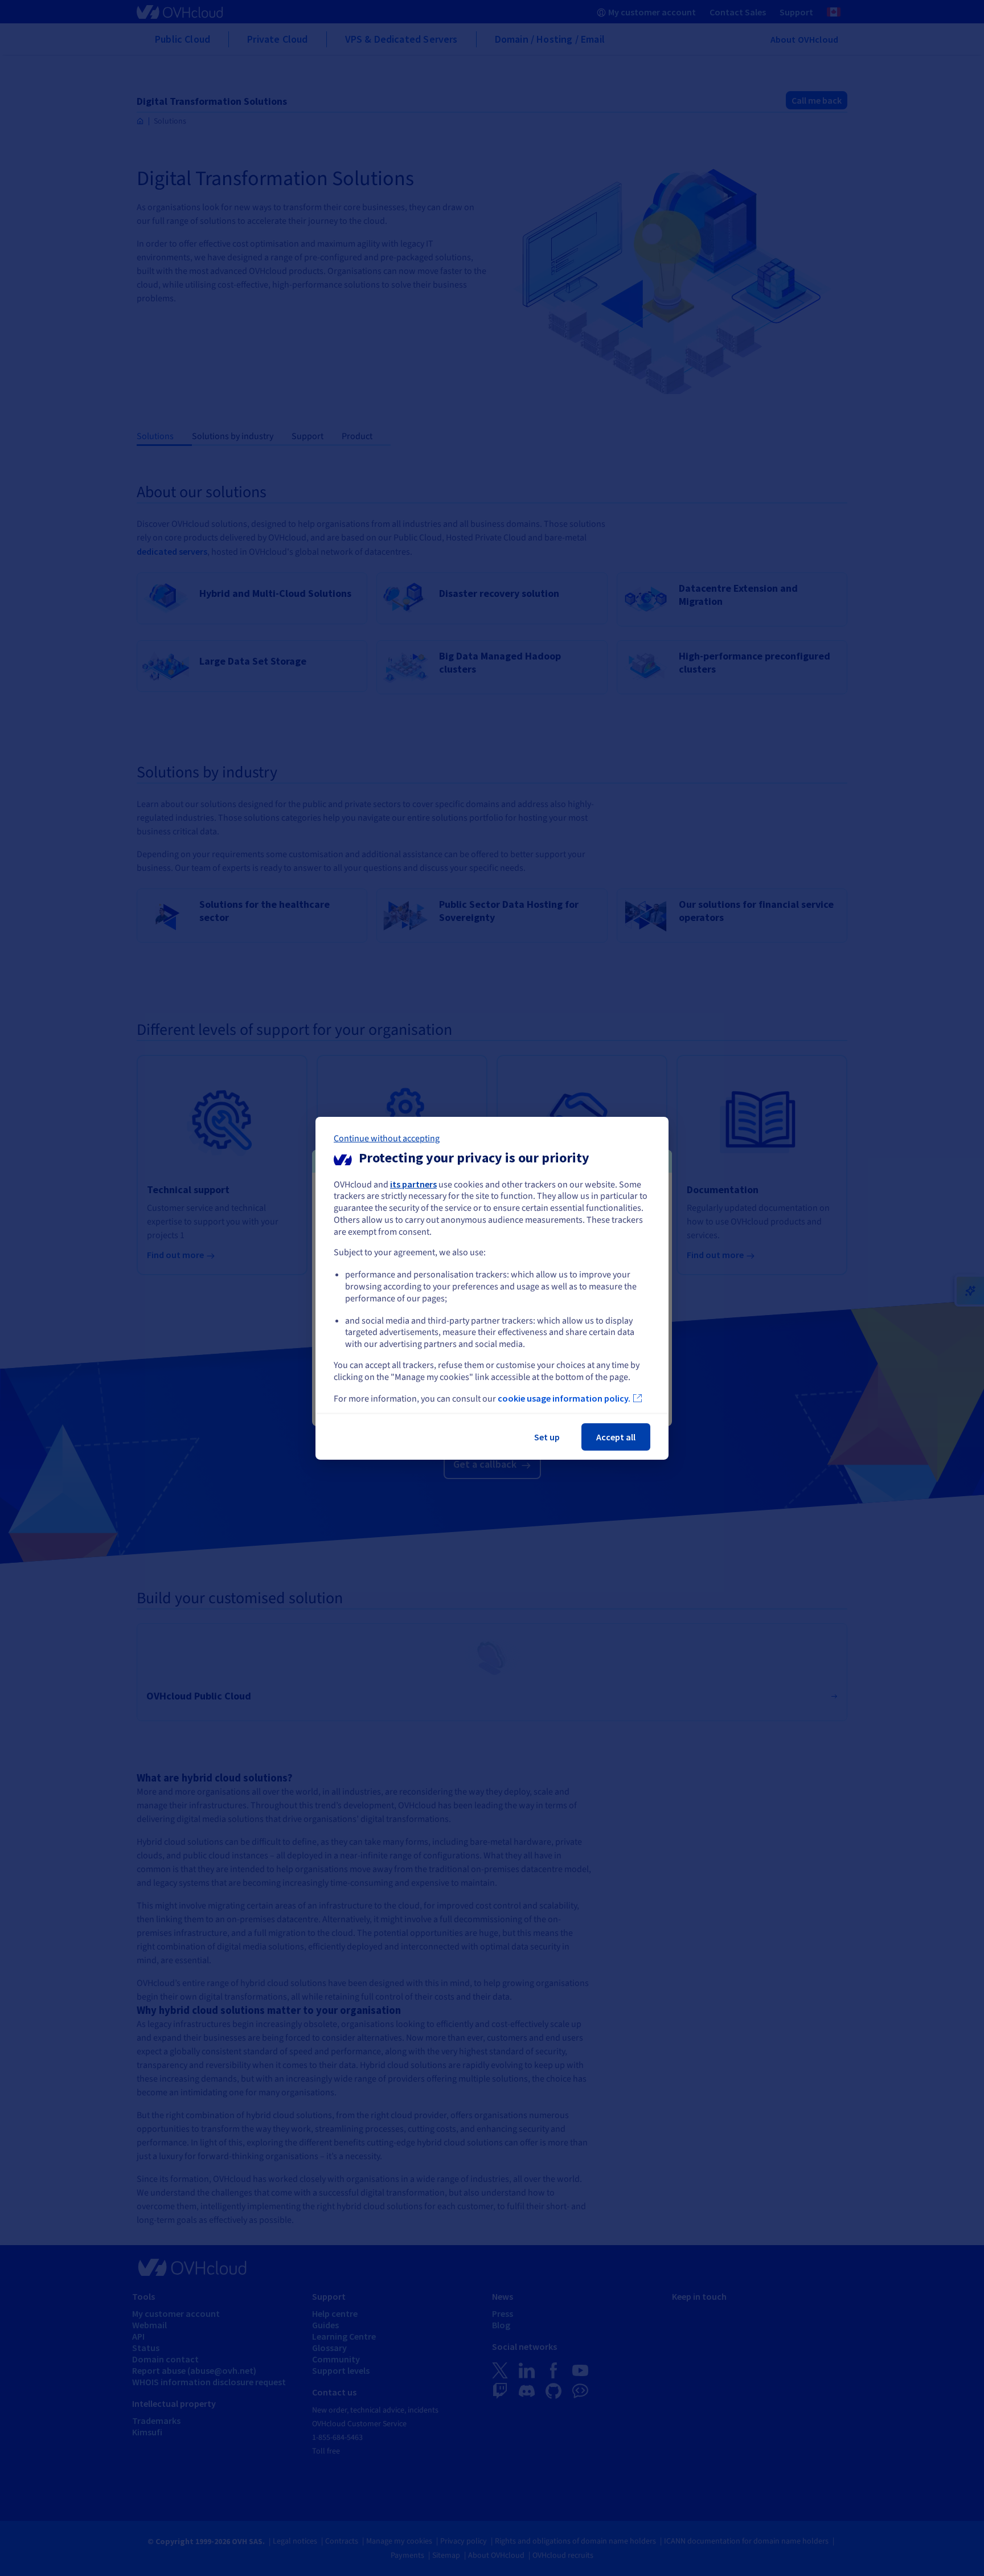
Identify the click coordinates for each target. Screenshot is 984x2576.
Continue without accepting (387, 1138)
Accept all (616, 1437)
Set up (547, 1437)
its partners (413, 1183)
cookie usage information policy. (564, 1398)
